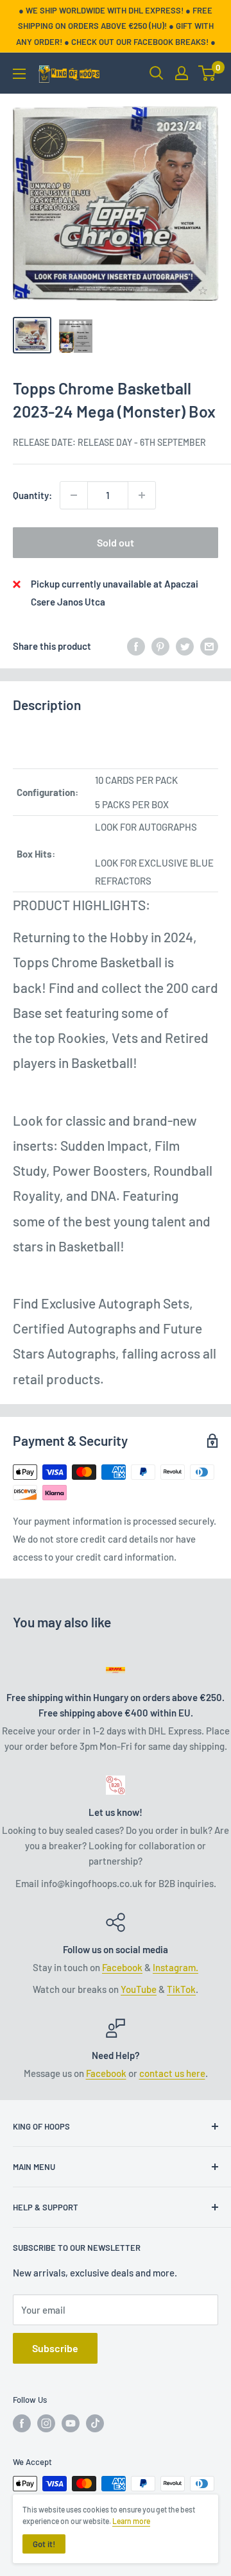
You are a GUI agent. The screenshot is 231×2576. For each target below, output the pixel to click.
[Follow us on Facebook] (22, 2423)
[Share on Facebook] (136, 646)
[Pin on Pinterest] (160, 646)
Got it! (44, 2544)
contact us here (172, 2073)
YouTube (139, 1989)
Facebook (122, 1967)
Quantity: (32, 495)
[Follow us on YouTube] (71, 2423)
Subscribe (55, 2348)
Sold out (116, 542)
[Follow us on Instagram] (46, 2423)
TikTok (181, 1989)
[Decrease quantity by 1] (74, 495)
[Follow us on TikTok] (95, 2423)
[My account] (182, 73)
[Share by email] (209, 646)
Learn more (131, 2521)
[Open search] (157, 73)
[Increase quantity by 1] (142, 495)
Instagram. (175, 1967)
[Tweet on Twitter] (185, 646)
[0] (208, 73)
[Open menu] (19, 74)
